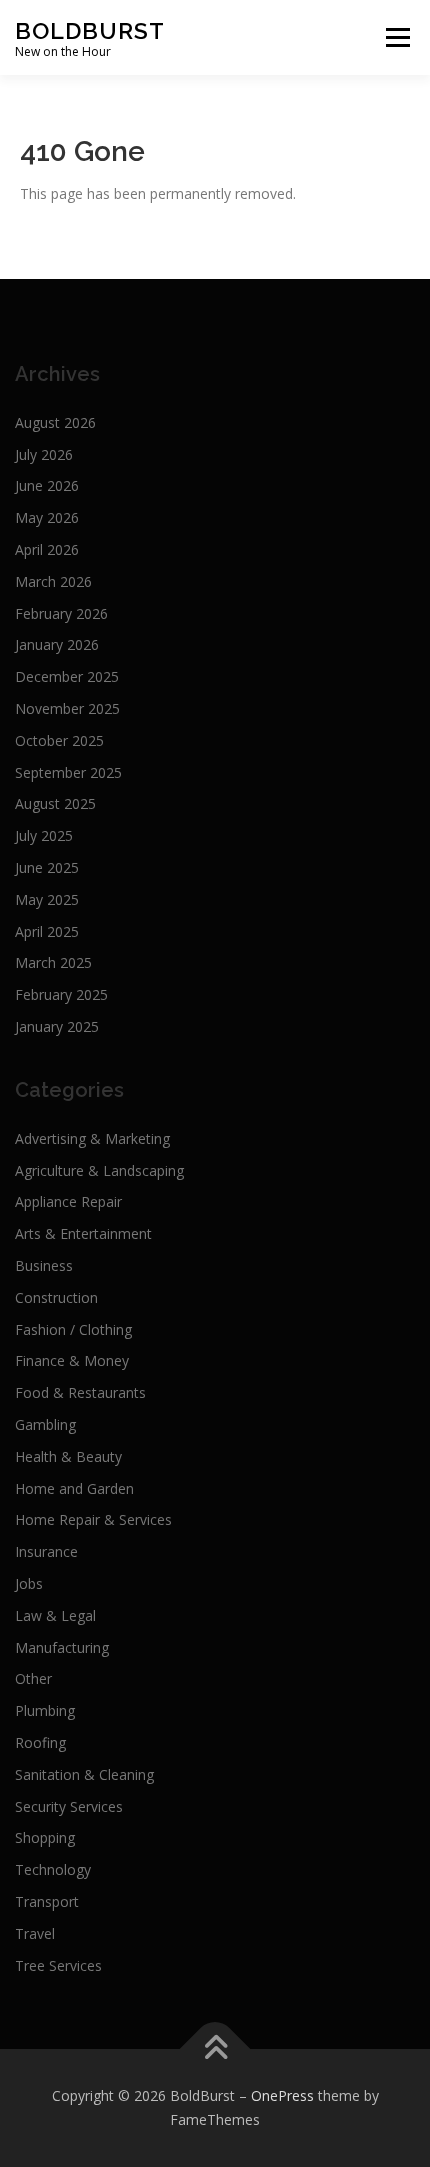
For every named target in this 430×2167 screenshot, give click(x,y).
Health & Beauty (68, 1456)
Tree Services (58, 1965)
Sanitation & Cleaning (84, 1774)
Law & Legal (55, 1615)
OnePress (282, 2095)
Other (33, 1678)
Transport (47, 1901)
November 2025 (67, 708)
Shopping (45, 1837)
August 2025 (55, 803)
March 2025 (53, 962)
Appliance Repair (68, 1201)
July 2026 (44, 454)
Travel (35, 1933)
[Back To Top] (215, 2049)
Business (44, 1265)
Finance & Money (72, 1360)
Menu (397, 37)
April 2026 (47, 549)
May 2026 (47, 517)
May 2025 (47, 899)
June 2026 (47, 485)
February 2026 (61, 613)
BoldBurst (90, 30)
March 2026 (53, 581)
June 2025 (47, 867)
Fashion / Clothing (73, 1329)
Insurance (46, 1551)
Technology (53, 1869)
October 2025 (59, 740)
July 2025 (44, 835)
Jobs (29, 1583)
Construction (56, 1297)
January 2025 (57, 1026)
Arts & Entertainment (83, 1233)
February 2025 (61, 994)
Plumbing (45, 1710)
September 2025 (68, 772)
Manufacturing (62, 1647)
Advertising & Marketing (92, 1138)
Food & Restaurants (80, 1392)
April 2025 (47, 931)
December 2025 (67, 676)
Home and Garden (74, 1488)
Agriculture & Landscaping (99, 1170)
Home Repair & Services (93, 1519)
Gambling (45, 1424)
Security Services (69, 1806)
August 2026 (55, 422)
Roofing (40, 1742)
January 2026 (57, 644)
